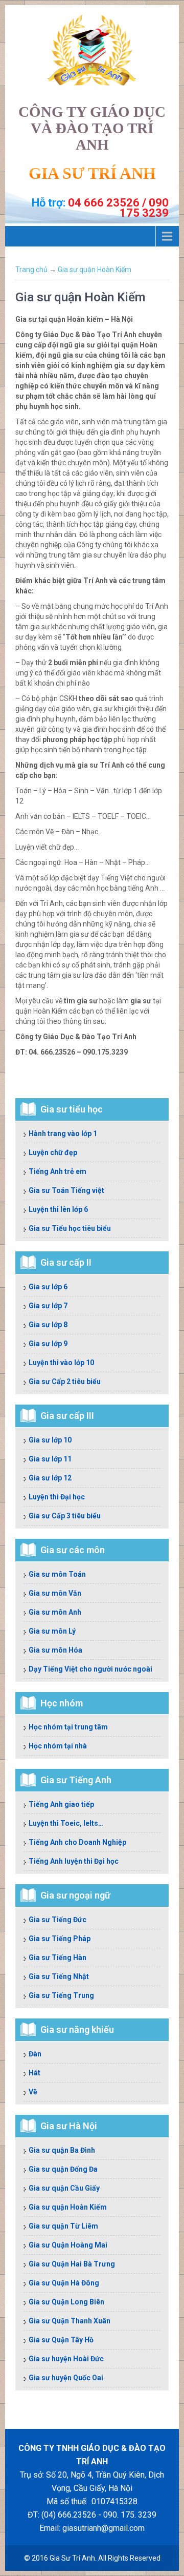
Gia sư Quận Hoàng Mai (68, 2245)
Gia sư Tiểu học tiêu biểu (70, 1228)
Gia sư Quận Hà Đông (64, 2283)
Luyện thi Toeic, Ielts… (66, 1823)
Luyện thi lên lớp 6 (58, 1209)
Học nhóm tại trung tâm (68, 1727)
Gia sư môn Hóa (55, 1650)
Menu (92, 236)
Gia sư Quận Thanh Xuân (70, 2321)
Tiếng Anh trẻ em (57, 1171)
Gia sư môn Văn (55, 1593)
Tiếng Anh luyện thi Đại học (74, 1861)
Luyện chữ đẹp (53, 1152)
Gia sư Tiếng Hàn (57, 1957)
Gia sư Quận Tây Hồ (61, 2340)
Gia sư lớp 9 (48, 1344)
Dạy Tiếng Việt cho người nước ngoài (90, 1669)
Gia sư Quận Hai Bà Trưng (72, 2264)
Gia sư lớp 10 (50, 1440)
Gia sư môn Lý (52, 1631)
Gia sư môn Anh (55, 1612)
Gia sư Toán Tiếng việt (66, 1190)
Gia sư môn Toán (57, 1574)
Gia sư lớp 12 (50, 1478)
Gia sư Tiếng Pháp (60, 1939)
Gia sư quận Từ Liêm (63, 2226)
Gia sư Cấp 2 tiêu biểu (65, 1382)
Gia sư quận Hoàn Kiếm (95, 270)
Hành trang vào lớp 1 (63, 1134)
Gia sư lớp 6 (48, 1287)
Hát (34, 2073)
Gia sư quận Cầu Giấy (64, 2188)
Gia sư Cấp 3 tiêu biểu (65, 1516)
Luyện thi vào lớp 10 (61, 1363)
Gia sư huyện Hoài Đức (66, 2359)
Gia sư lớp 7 (48, 1306)
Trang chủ (31, 270)
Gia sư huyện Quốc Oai (66, 2378)
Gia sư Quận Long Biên (66, 2302)
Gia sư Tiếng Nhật (59, 1976)
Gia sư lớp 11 (50, 1459)
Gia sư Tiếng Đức (57, 1920)
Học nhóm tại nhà (58, 1746)
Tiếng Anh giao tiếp (61, 1804)
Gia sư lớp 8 (48, 1325)
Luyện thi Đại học (57, 1497)
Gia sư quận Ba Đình (62, 2150)
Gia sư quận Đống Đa (63, 2169)
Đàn (35, 2054)
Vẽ (33, 2092)
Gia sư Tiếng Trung (61, 1995)
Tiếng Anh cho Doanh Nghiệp (77, 1842)
